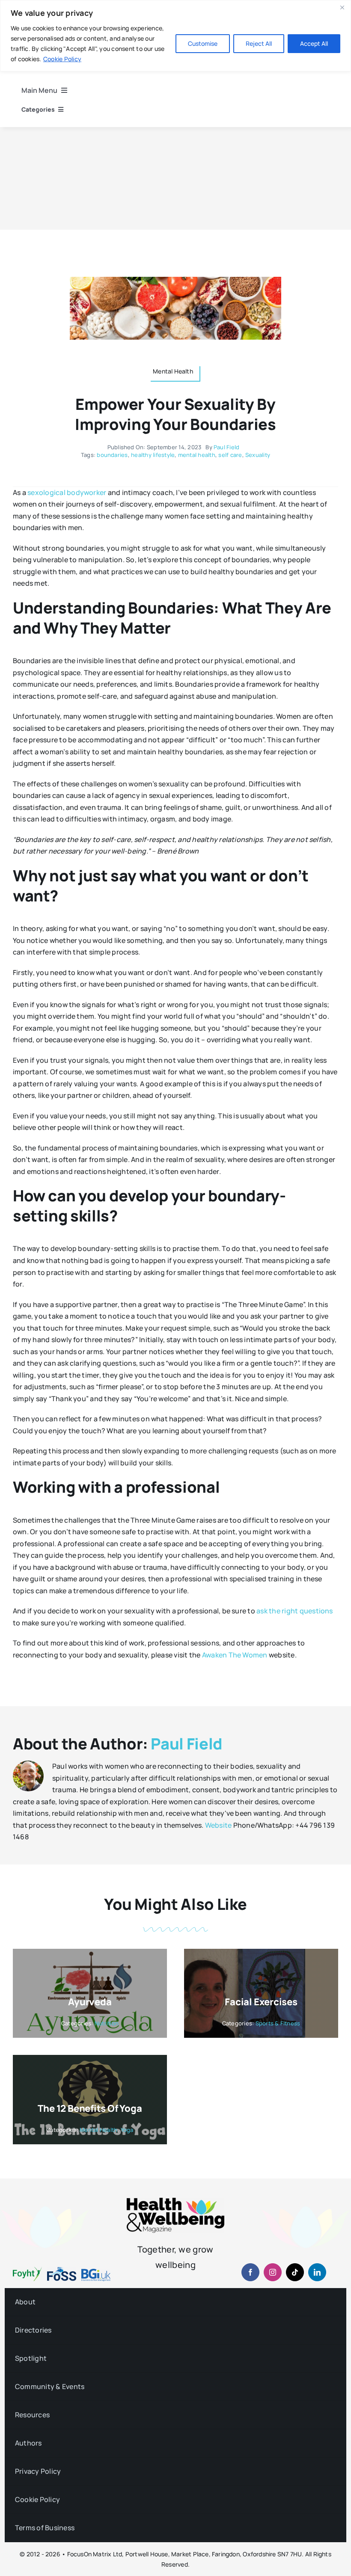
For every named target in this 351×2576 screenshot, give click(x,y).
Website (219, 1825)
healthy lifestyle (153, 455)
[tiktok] (295, 2272)
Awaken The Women (235, 1655)
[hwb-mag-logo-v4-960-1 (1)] (175, 2201)
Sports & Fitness (278, 2023)
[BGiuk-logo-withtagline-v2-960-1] (96, 2272)
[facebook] (250, 2272)
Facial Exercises (261, 2002)
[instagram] (273, 2272)
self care (230, 455)
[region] (175, 36)
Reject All (259, 43)
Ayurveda (90, 2002)
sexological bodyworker (67, 492)
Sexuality (258, 455)
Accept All (314, 43)
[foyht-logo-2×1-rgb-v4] (27, 2270)
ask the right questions (295, 1611)
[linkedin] (317, 2272)
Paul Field (226, 447)
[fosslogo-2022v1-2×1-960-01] (62, 2270)
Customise (203, 43)
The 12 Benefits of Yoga (90, 2108)
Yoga (127, 2130)
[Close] (342, 7)
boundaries (112, 455)
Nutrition (107, 2023)
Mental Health (98, 2130)
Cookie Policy (62, 59)
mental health (197, 455)
